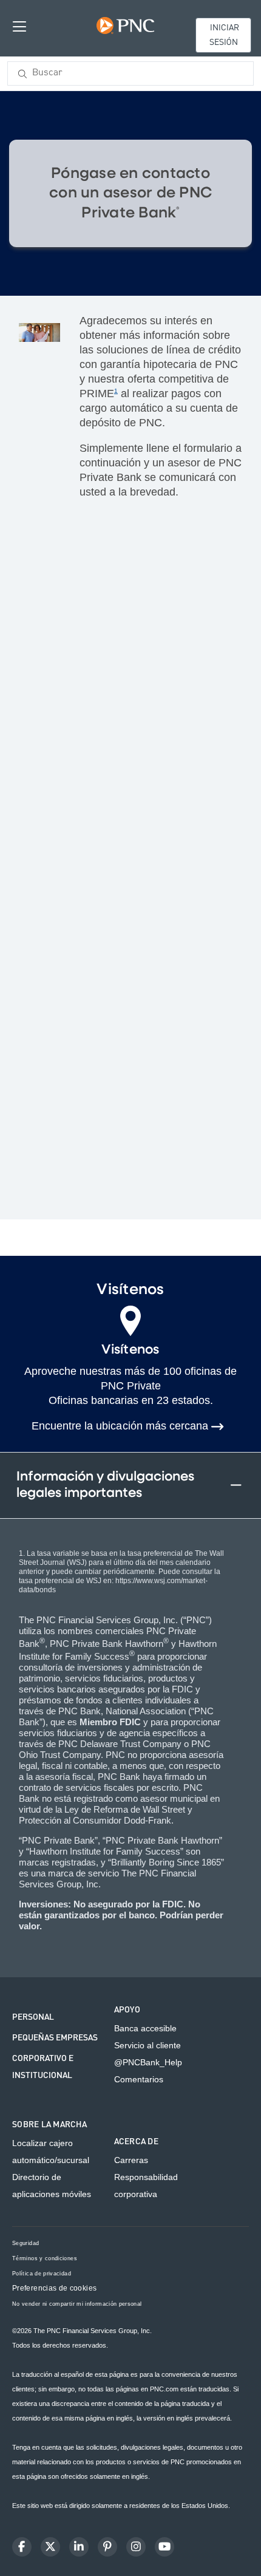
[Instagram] (136, 2547)
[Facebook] (22, 2547)
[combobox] (130, 73)
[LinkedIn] (79, 2547)
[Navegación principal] (19, 26)
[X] (50, 2547)
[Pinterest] (107, 2547)
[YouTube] (164, 2547)
